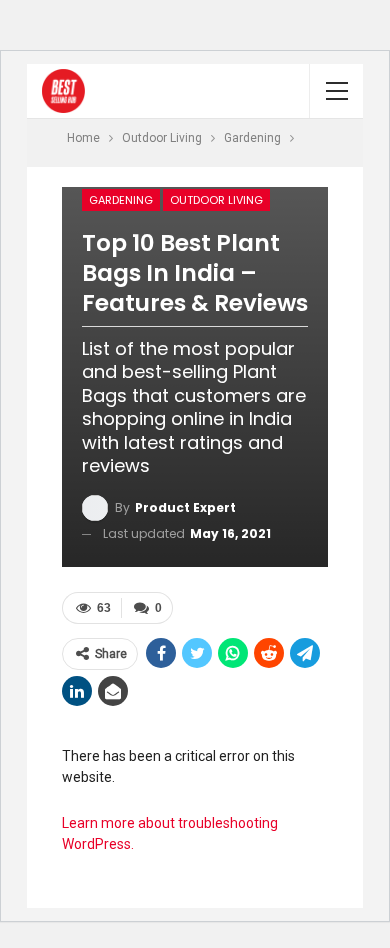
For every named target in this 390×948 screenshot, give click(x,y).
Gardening (121, 200)
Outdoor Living (216, 200)
